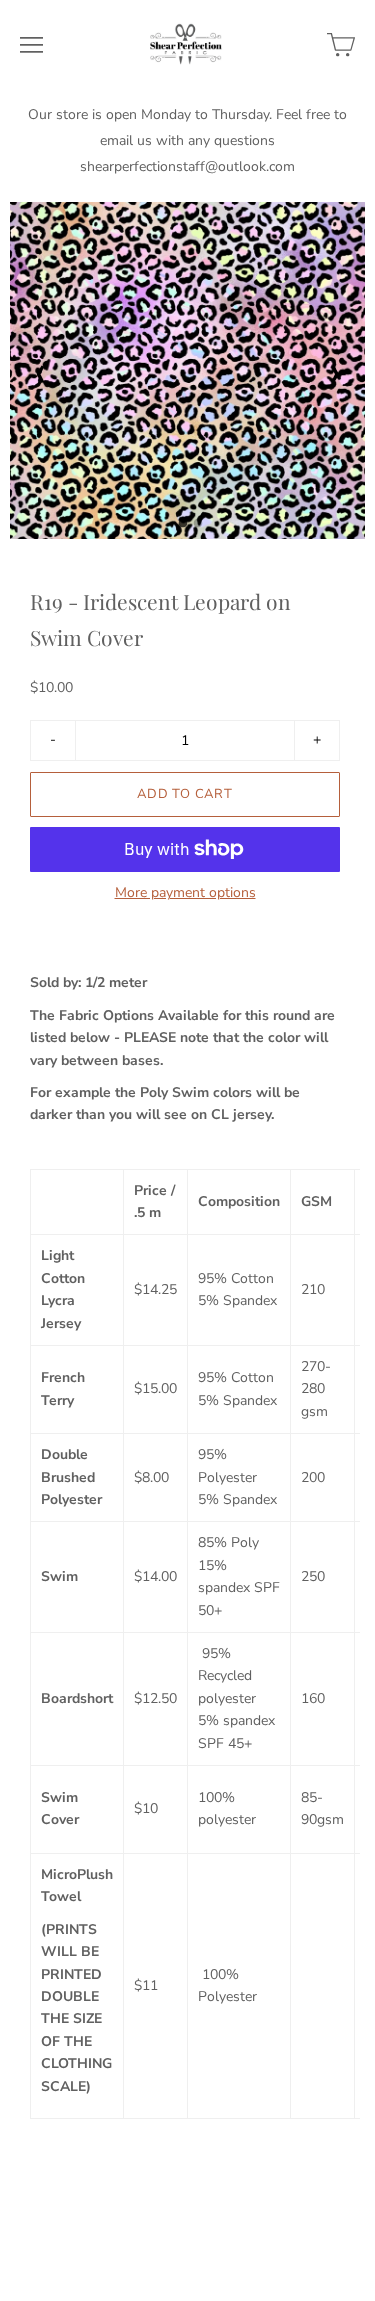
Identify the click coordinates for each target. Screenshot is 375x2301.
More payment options (185, 893)
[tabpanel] (187, 370)
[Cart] (341, 45)
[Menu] (31, 45)
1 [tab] (183, 529)
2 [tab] (198, 529)
